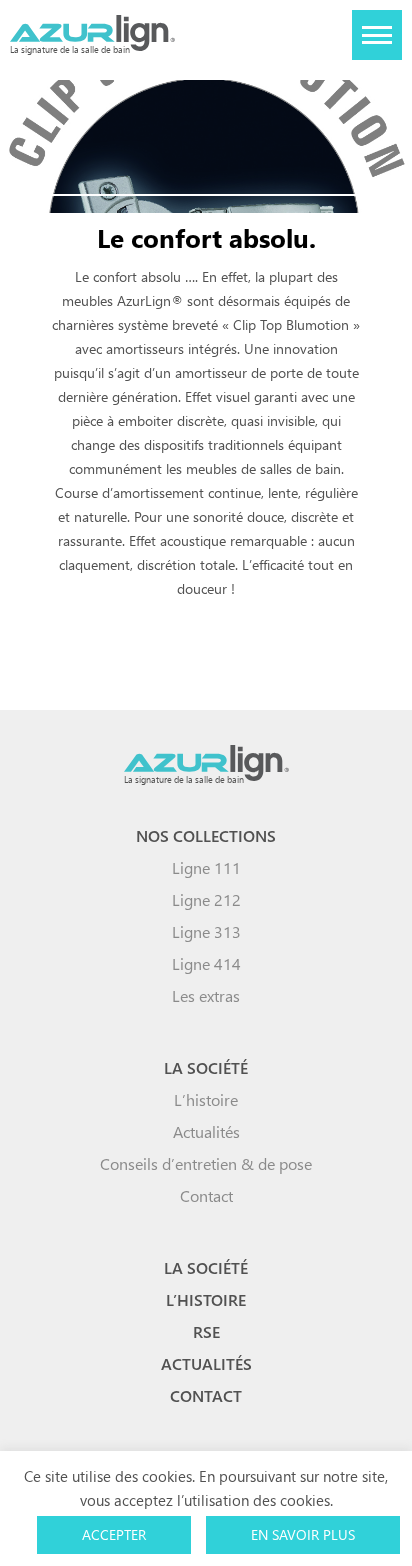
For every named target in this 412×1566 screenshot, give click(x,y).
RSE (206, 1331)
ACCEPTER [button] (114, 1534)
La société (206, 1067)
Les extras (206, 995)
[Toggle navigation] (377, 35)
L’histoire (206, 1099)
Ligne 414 (206, 963)
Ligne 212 (206, 899)
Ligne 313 (206, 931)
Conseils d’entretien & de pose (206, 1163)
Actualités (206, 1131)
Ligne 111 (206, 867)
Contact (206, 1195)
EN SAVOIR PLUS (303, 1534)
